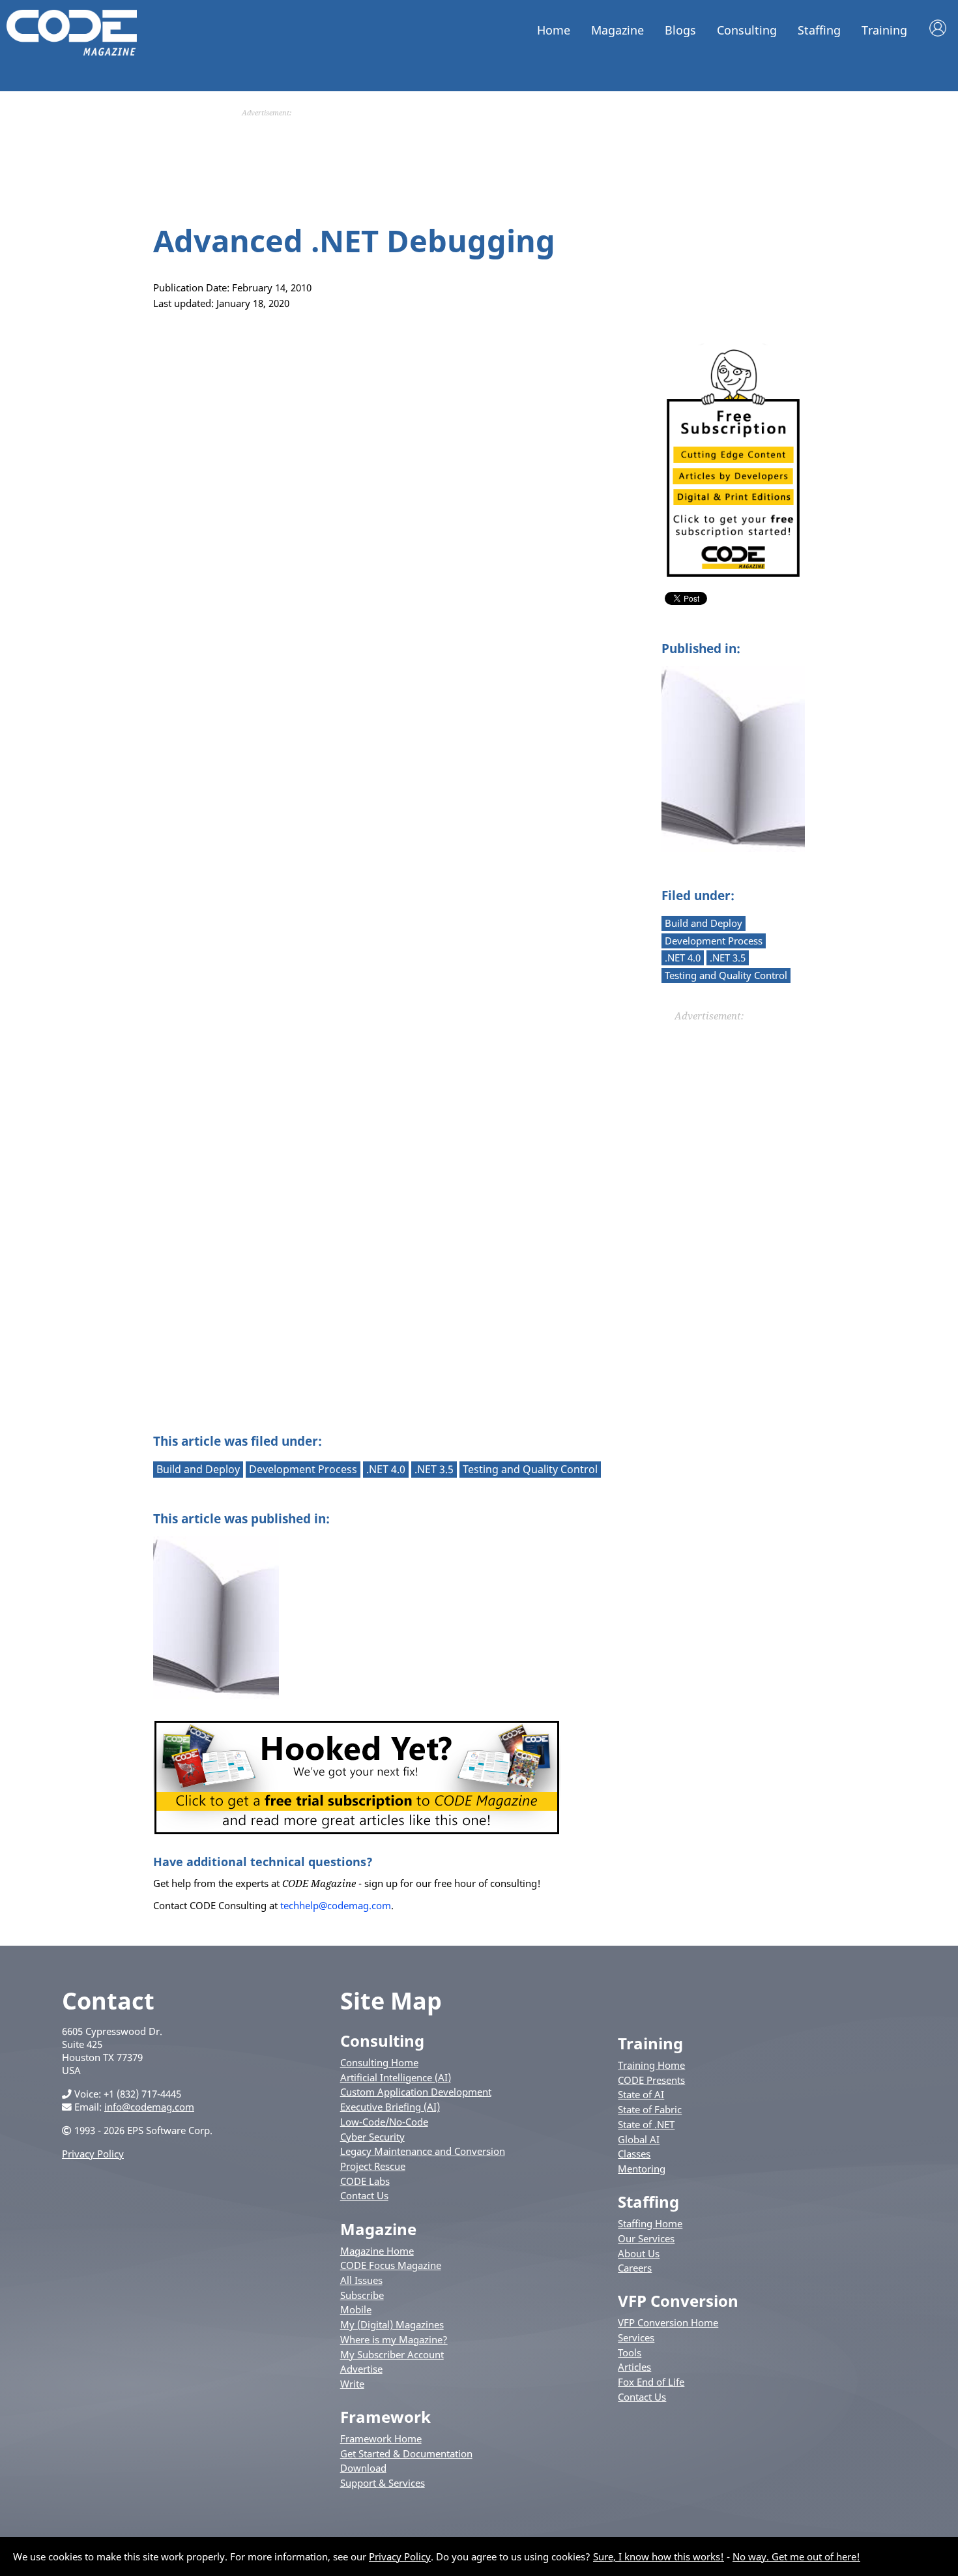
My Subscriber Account (392, 2354)
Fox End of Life (651, 2382)
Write (352, 2384)
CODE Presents (651, 2080)
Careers (635, 2268)
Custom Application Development (416, 2092)
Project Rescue (373, 2166)
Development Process (714, 941)
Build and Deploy (704, 923)
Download (363, 2468)
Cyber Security (372, 2137)
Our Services (646, 2238)
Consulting (747, 30)
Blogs (680, 30)
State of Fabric (650, 2109)
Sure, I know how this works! (659, 2556)
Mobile (356, 2309)
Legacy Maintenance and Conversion (423, 2151)
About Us (639, 2253)
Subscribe (362, 2295)
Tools (630, 2352)
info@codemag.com (149, 2107)
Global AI (639, 2139)
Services (636, 2337)
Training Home (651, 2065)
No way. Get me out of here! (796, 2556)
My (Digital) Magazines (392, 2324)
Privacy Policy (93, 2154)
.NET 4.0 (683, 958)
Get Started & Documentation (406, 2453)
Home (554, 30)
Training (884, 30)
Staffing (819, 30)
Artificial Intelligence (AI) (396, 2077)
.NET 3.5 (728, 958)
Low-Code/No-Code (384, 2122)
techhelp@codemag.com (336, 1905)
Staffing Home (650, 2223)
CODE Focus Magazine (391, 2265)
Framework (385, 2417)
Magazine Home (377, 2251)
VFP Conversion (678, 2301)
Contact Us (364, 2195)
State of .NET (646, 2124)
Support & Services (383, 2483)
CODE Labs (365, 2181)
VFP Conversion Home (668, 2322)
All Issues (361, 2280)
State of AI (641, 2094)
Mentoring (642, 2169)
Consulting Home (379, 2062)
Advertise (361, 2369)
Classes (634, 2154)
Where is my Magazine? (394, 2339)
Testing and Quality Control (726, 975)
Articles (634, 2367)
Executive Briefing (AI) (390, 2107)
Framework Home (381, 2438)
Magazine (617, 30)
